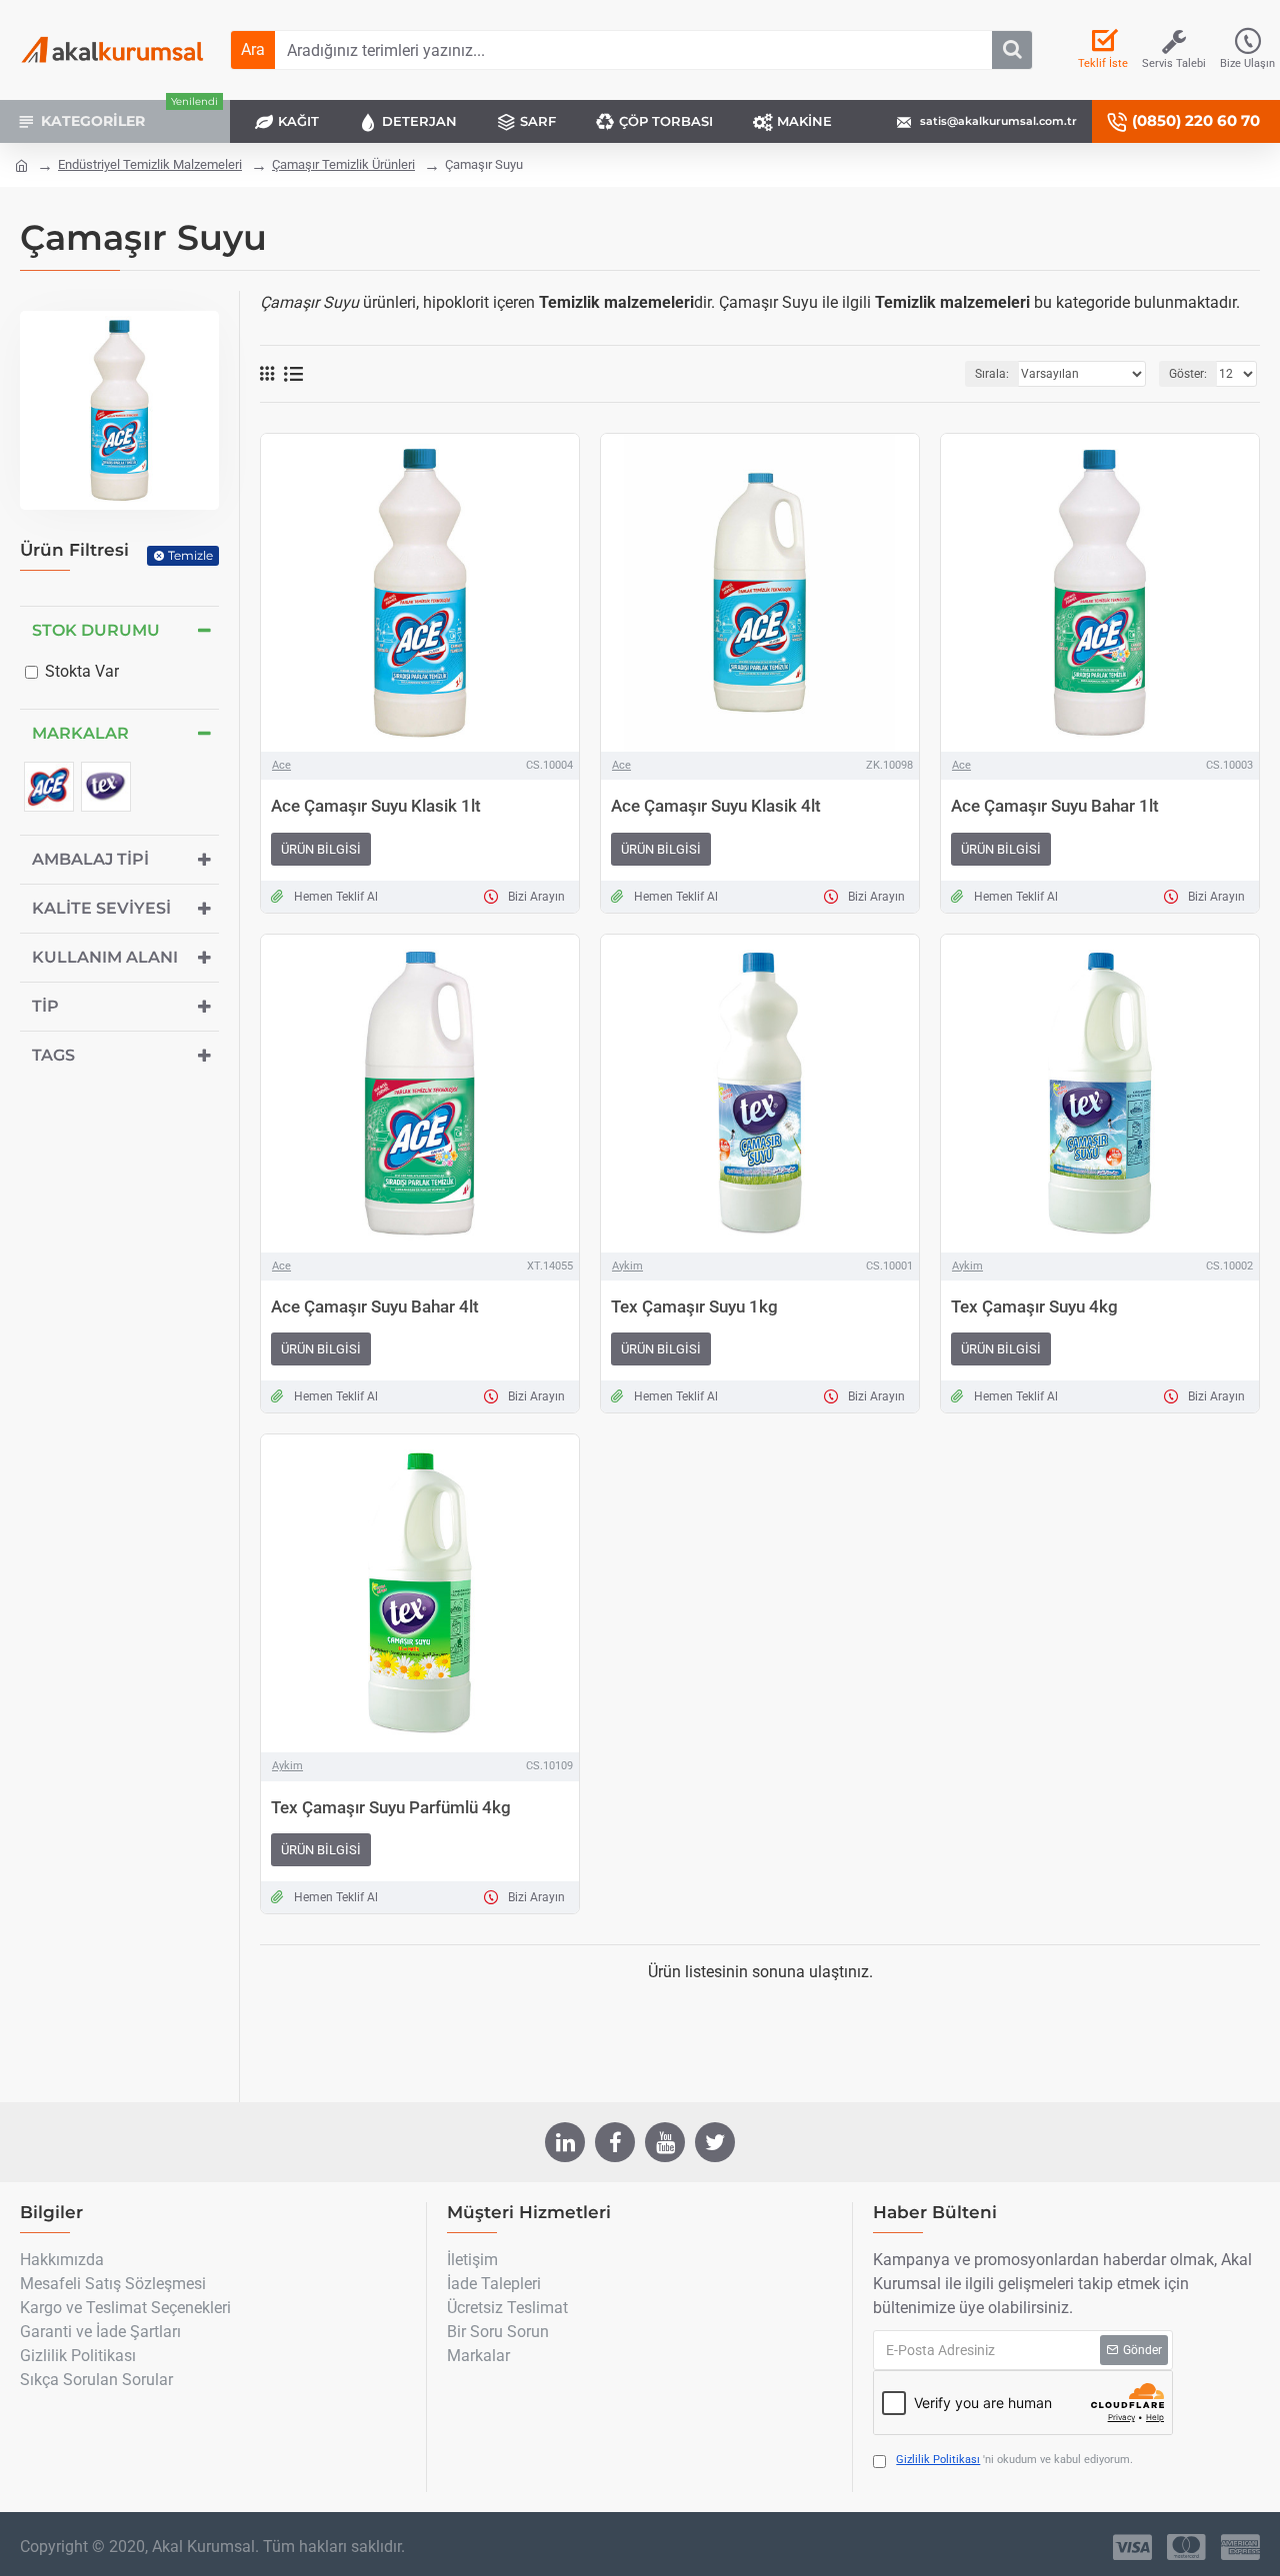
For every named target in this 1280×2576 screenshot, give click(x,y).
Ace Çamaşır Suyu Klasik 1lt (376, 806)
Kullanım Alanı (105, 957)
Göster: (1188, 374)
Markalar (80, 733)
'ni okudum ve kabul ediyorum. (1014, 2460)
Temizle (190, 555)
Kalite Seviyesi (101, 908)
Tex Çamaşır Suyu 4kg (1034, 1306)
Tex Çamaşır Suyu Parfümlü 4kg (391, 1807)
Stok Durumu (96, 630)
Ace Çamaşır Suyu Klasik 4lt (716, 806)
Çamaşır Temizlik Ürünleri (343, 164)
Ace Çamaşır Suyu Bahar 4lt (375, 1306)
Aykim (627, 1266)
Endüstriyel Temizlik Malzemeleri (150, 164)
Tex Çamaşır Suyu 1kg (694, 1306)
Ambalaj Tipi (90, 859)
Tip (45, 1006)
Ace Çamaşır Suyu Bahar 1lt (1055, 806)
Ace (281, 765)
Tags (53, 1055)
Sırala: (992, 374)
